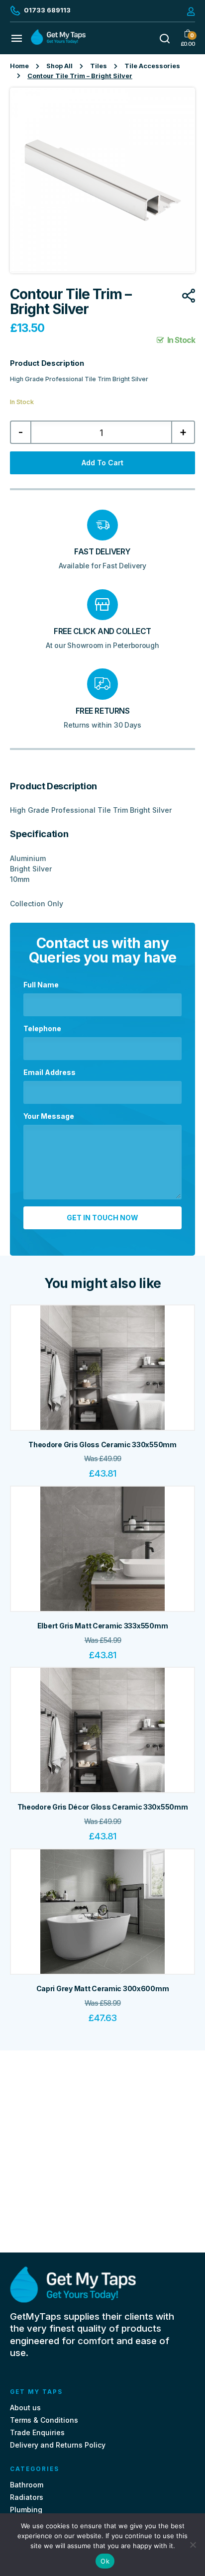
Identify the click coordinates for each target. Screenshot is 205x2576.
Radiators (27, 2497)
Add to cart (102, 463)
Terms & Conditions (44, 2420)
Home (19, 66)
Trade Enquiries (37, 2432)
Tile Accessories (152, 66)
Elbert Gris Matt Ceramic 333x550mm (102, 1626)
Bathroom (27, 2485)
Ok (105, 2561)
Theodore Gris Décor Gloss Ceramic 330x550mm (103, 1807)
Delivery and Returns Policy (58, 2445)
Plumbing (26, 2510)
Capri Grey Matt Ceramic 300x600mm (103, 1988)
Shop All (59, 66)
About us (25, 2408)
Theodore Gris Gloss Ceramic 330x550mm (102, 1445)
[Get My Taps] (58, 42)
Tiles (99, 66)
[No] (193, 2545)
